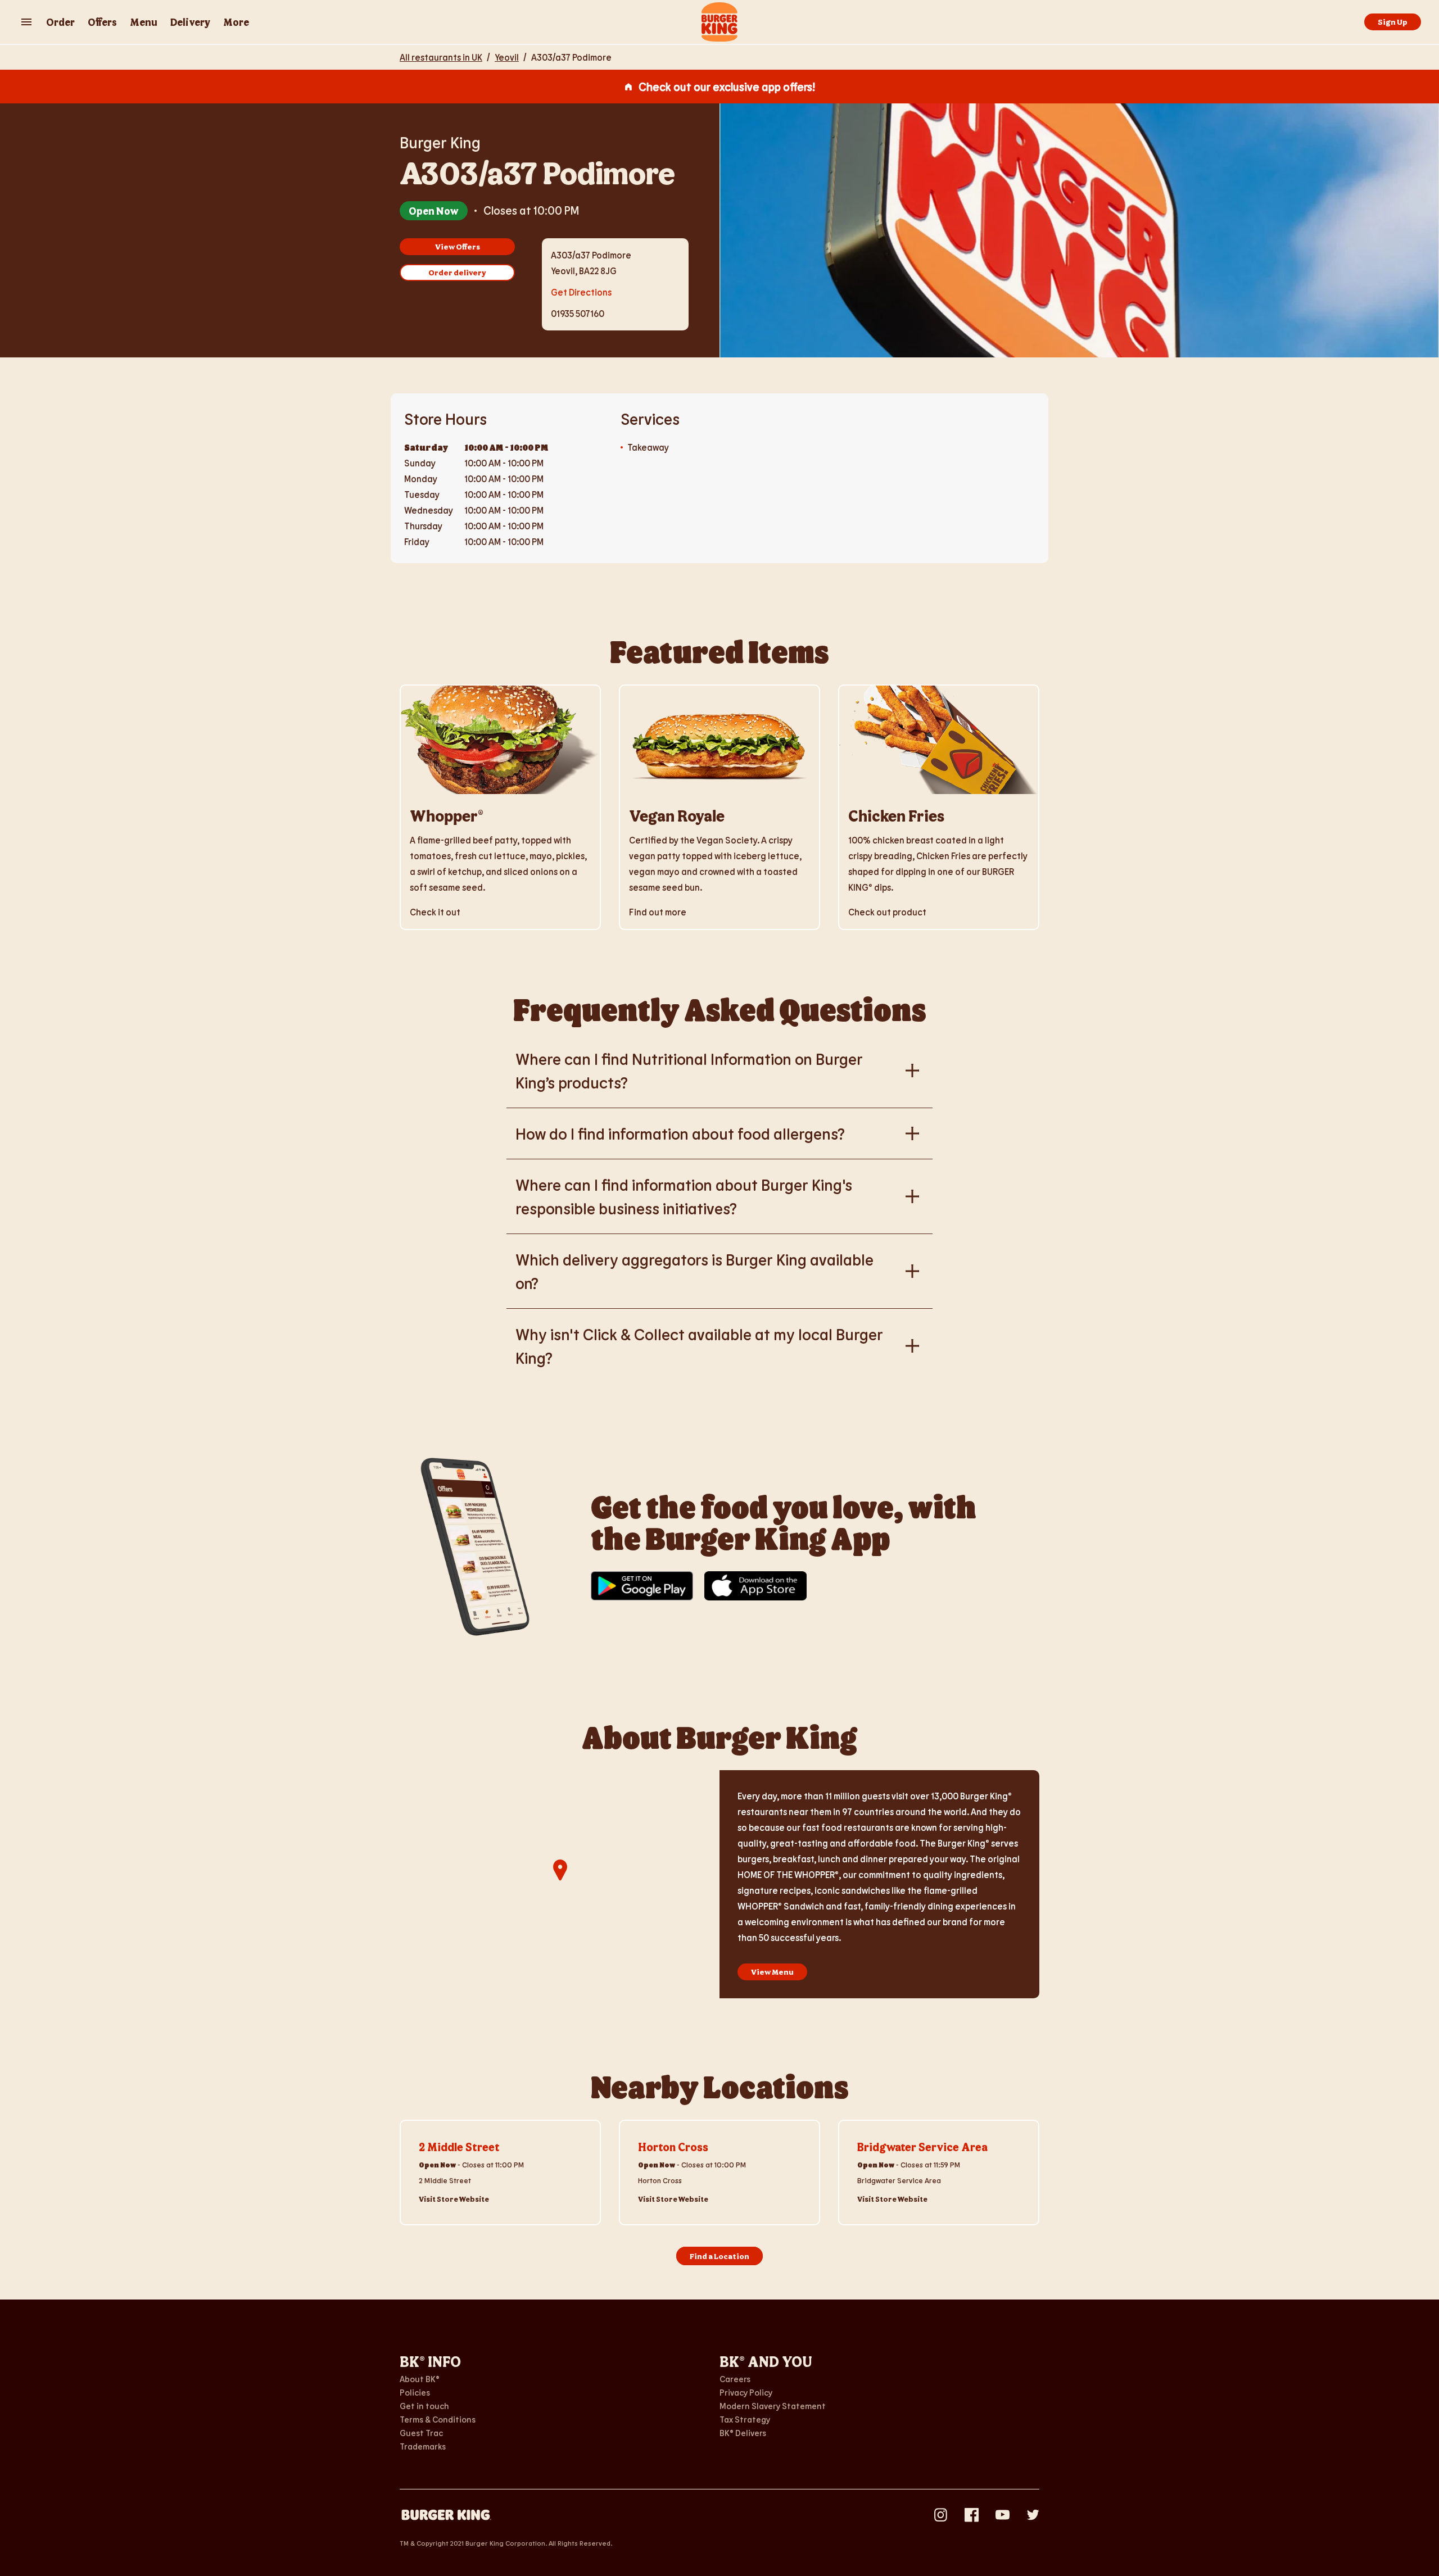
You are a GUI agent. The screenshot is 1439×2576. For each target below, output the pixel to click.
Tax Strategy (745, 2419)
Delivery (190, 22)
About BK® (420, 2379)
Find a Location (719, 2256)
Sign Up (1393, 22)
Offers (102, 22)
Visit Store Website (454, 2199)
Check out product (887, 912)
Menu (144, 22)
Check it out (435, 912)
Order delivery (457, 272)
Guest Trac (421, 2433)
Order (60, 22)
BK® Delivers (743, 2433)
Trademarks (423, 2446)
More (236, 22)
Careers (735, 2379)
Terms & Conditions (438, 2419)
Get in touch (424, 2406)
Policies (415, 2392)
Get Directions (581, 291)
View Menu (772, 1972)
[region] (560, 1884)
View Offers (458, 246)
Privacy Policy (746, 2392)
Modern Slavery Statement (773, 2406)
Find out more (658, 912)
